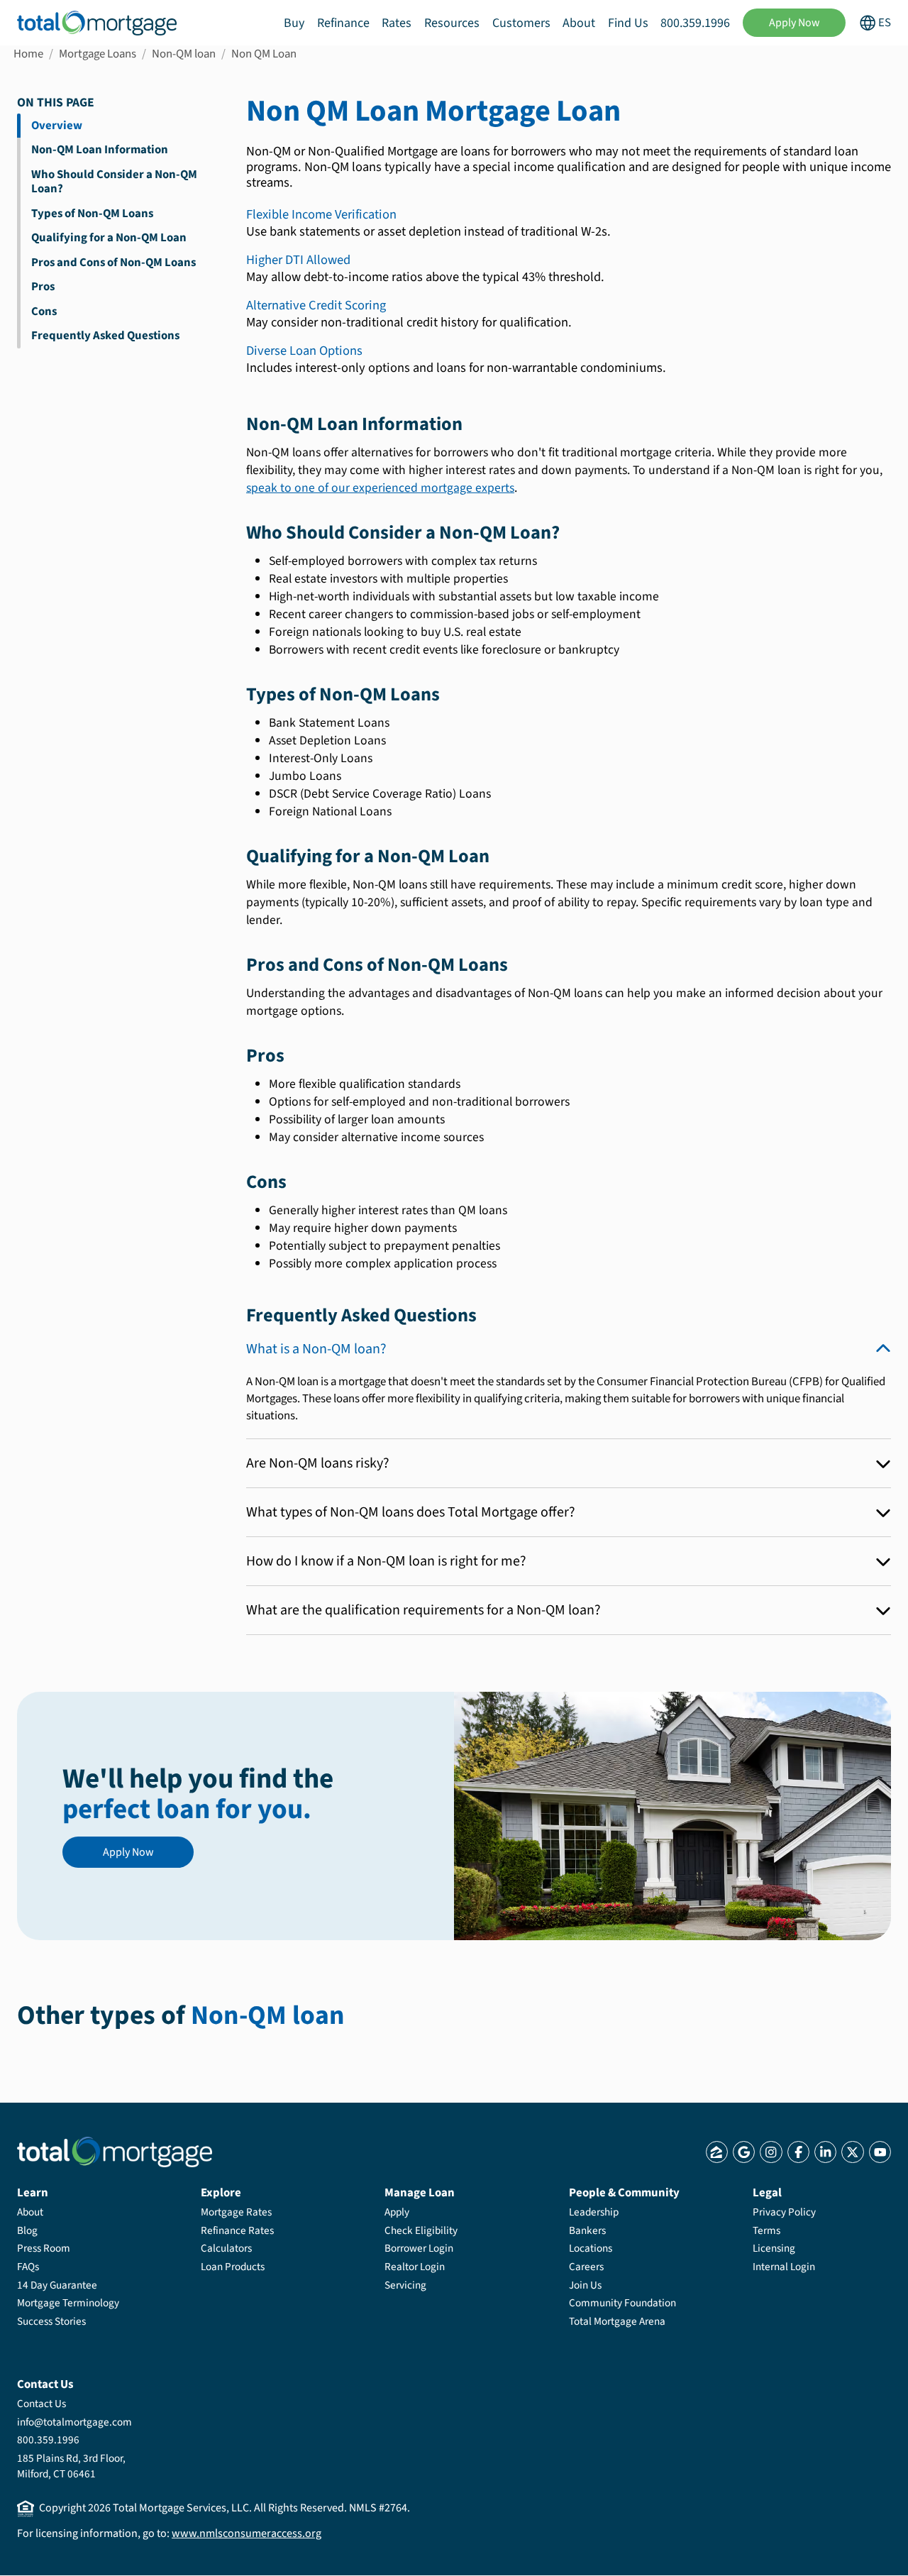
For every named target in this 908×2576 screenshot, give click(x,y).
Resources (452, 23)
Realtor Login (415, 2267)
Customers (521, 23)
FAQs (28, 2267)
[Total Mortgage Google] (744, 2152)
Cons (44, 312)
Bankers (587, 2230)
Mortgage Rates (236, 2212)
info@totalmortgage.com (74, 2422)
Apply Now (794, 23)
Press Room (44, 2248)
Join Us (585, 2285)
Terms (766, 2230)
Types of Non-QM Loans (92, 214)
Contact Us (41, 2404)
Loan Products (233, 2267)
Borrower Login (419, 2248)
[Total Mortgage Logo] (115, 2152)
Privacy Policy (784, 2212)
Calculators (226, 2248)
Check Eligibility (421, 2230)
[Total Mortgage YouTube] (880, 2152)
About (579, 23)
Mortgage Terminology (68, 2303)
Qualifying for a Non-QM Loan (109, 238)
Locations (591, 2248)
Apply (397, 2212)
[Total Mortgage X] (852, 2152)
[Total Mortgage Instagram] (771, 2152)
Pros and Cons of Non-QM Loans (113, 263)
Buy (294, 23)
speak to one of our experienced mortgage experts (380, 488)
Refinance (343, 23)
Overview (57, 126)
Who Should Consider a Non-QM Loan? (114, 182)
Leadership (594, 2212)
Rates (397, 23)
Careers (586, 2267)
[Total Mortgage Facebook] (798, 2152)
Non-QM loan (184, 54)
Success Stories (51, 2321)
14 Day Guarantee (57, 2285)
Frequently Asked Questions (105, 336)
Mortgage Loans (98, 54)
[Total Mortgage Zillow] (717, 2152)
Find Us (628, 23)
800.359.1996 (695, 23)
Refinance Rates (237, 2230)
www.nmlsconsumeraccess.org (247, 2533)
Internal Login (784, 2267)
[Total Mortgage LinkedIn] (825, 2152)
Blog (27, 2230)
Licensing (774, 2248)
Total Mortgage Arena (617, 2321)
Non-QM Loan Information (100, 150)
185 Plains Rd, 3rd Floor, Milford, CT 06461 (71, 2466)
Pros (43, 287)
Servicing (405, 2285)
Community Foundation (622, 2303)
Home (28, 54)
